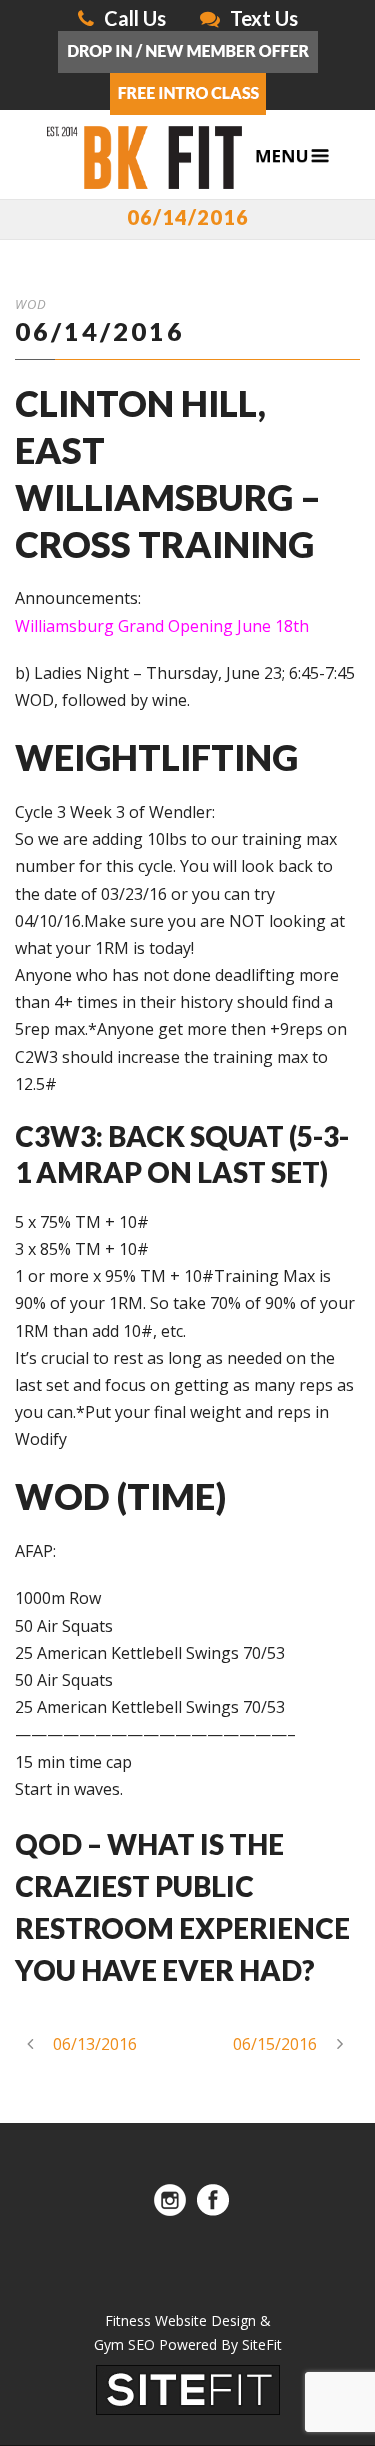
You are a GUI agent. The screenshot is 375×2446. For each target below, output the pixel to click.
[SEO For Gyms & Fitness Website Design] (188, 2388)
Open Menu (292, 156)
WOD (31, 304)
